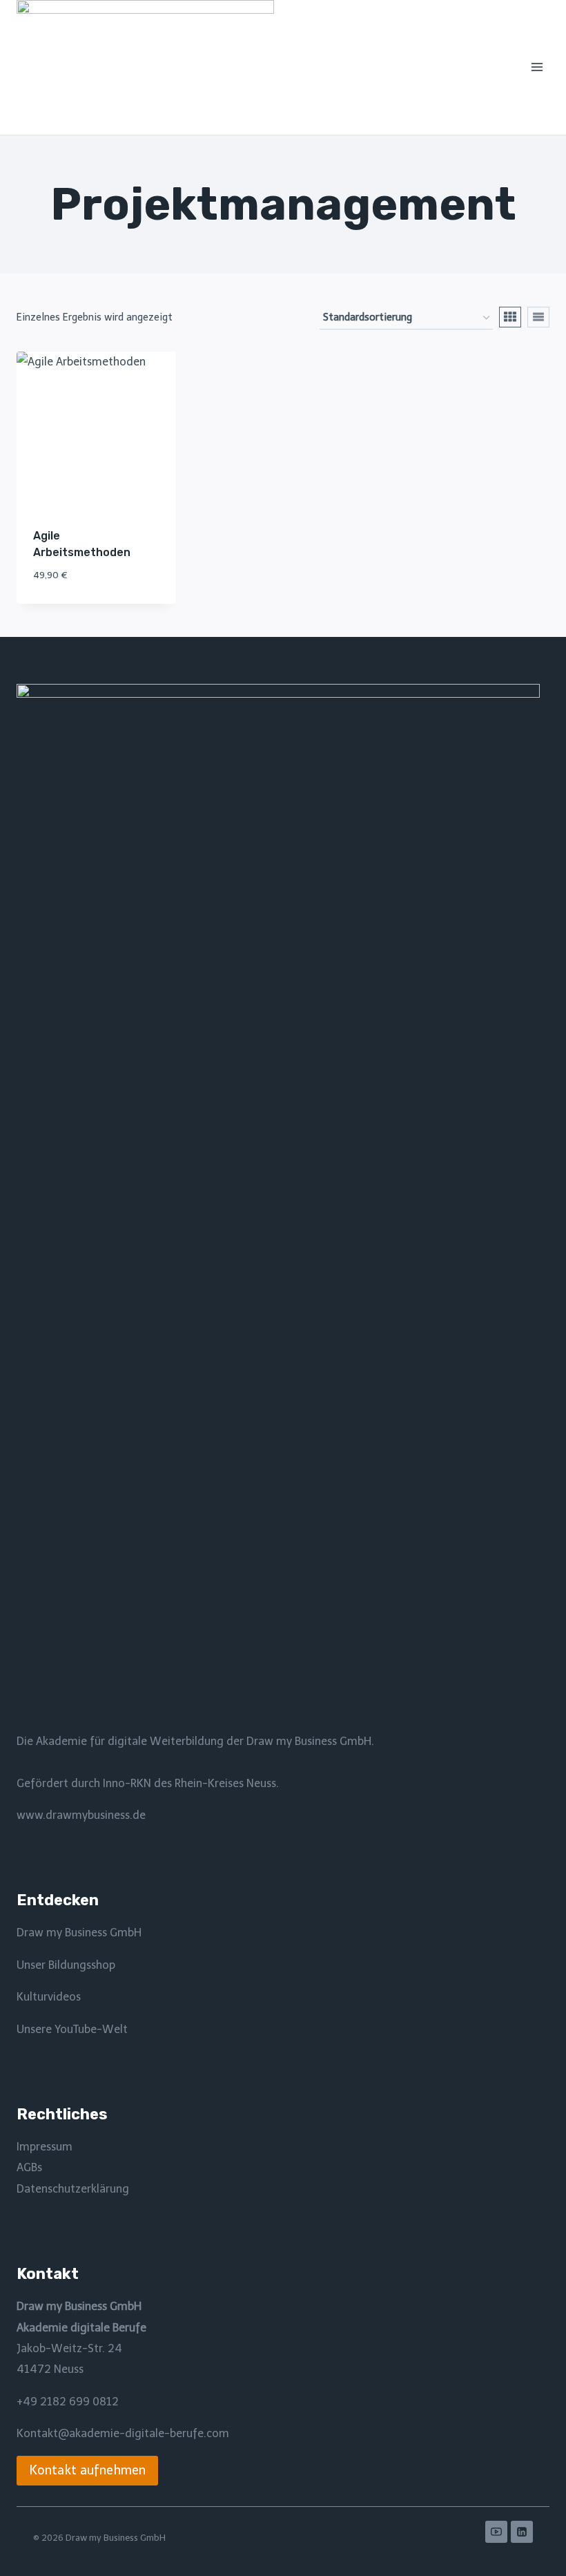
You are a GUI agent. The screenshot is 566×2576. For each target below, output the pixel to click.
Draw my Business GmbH (79, 1933)
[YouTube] (496, 2532)
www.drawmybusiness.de (81, 1815)
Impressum (45, 2147)
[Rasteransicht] (510, 317)
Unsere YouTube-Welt (72, 2029)
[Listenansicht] (538, 317)
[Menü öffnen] (537, 67)
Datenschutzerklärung (73, 2189)
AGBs (29, 2167)
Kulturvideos (49, 1997)
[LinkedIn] (522, 2532)
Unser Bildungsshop (66, 1965)
